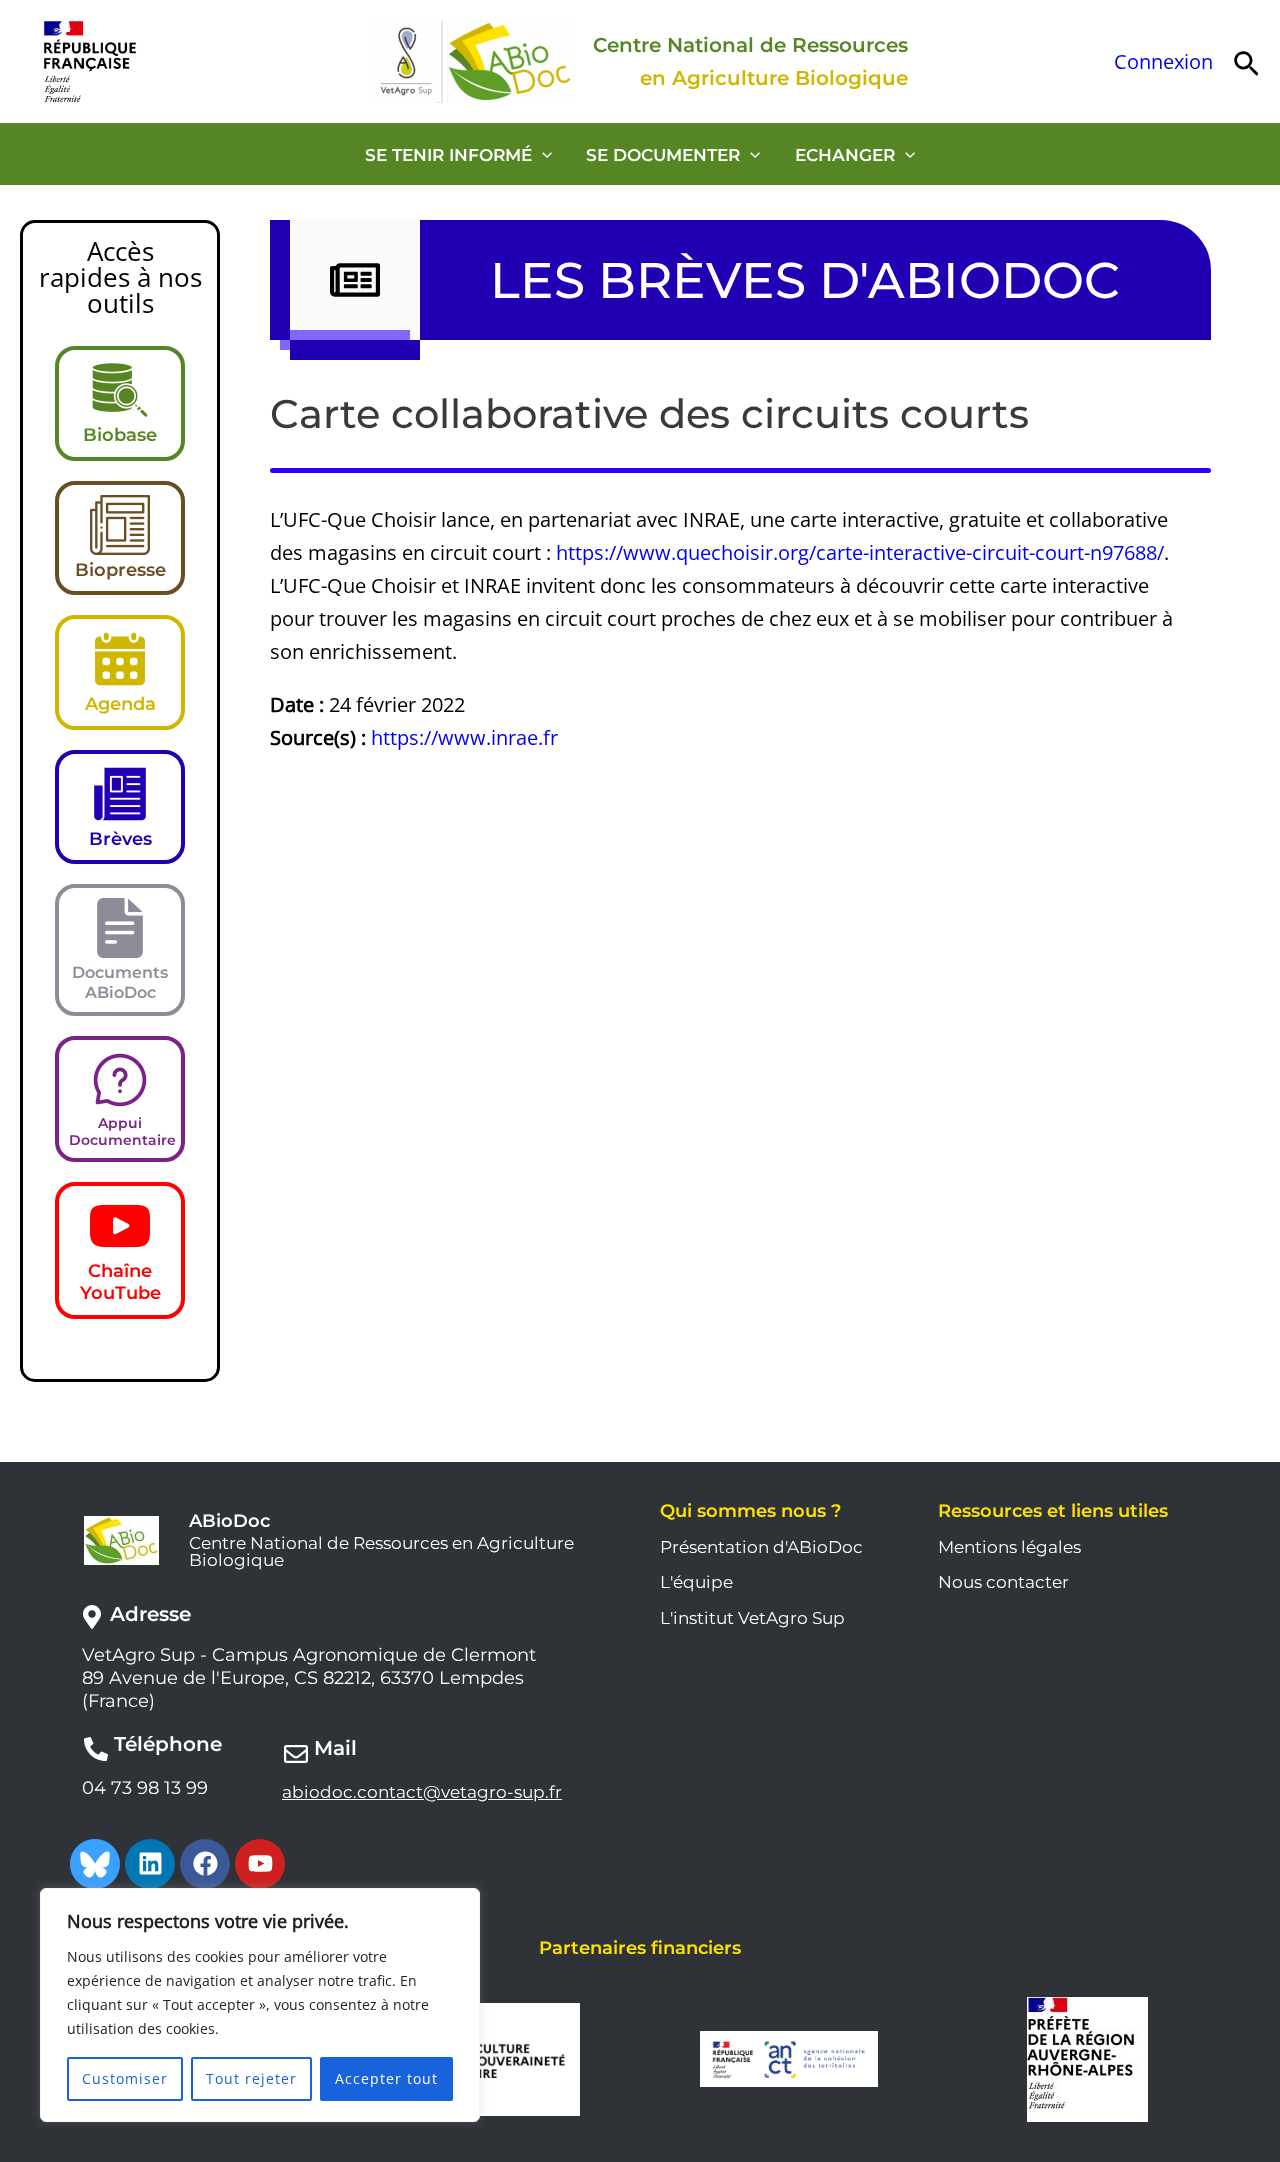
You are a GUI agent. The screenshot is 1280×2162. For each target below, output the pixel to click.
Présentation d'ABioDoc (761, 1547)
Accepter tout (386, 2078)
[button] (1246, 61)
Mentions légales (1009, 1547)
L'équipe (696, 1582)
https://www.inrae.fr (464, 737)
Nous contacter (1003, 1582)
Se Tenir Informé (448, 155)
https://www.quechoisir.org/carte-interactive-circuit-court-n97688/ (860, 552)
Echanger (845, 155)
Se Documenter (663, 155)
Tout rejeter (251, 2078)
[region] (260, 2005)
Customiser (125, 2078)
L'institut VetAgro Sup (752, 1618)
